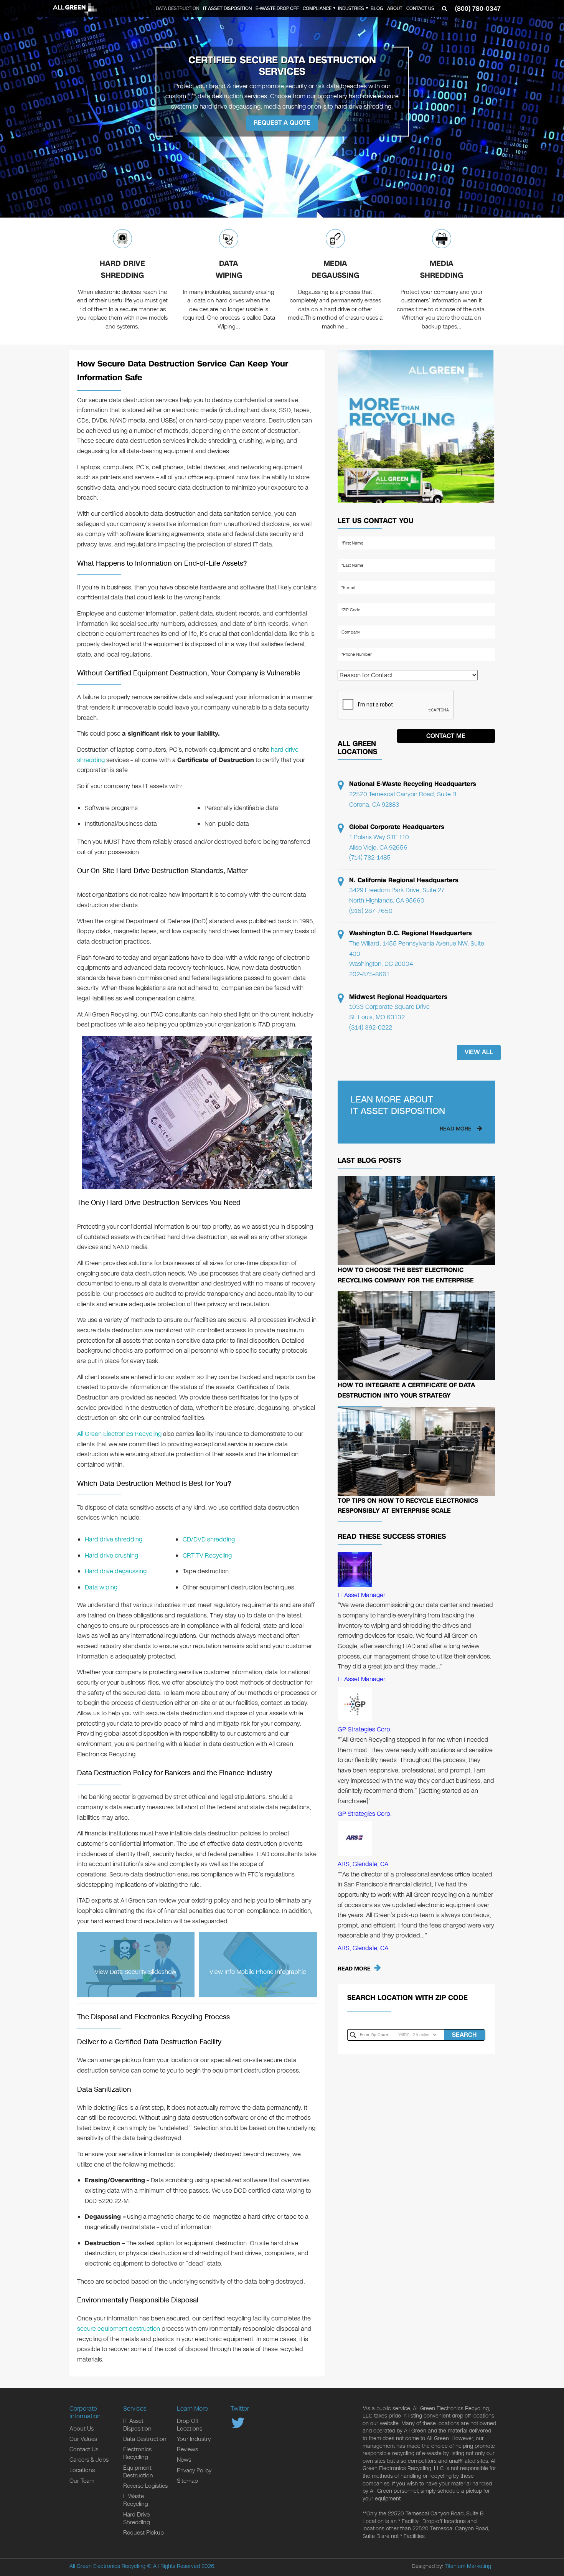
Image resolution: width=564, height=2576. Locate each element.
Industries (351, 8)
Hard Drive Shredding (122, 270)
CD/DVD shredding (209, 1539)
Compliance (317, 8)
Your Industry (194, 2439)
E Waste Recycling (136, 2500)
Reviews (187, 2449)
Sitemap (187, 2481)
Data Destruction (177, 8)
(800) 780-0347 (478, 9)
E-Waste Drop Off (277, 8)
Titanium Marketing (468, 2566)
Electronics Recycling (137, 2453)
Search (464, 2035)
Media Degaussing (335, 270)
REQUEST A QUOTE (282, 123)
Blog (377, 8)
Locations (82, 2470)
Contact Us (420, 8)
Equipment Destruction (138, 2472)
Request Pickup (143, 2533)
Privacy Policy (194, 2470)
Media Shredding (442, 270)
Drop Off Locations (190, 2425)
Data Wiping (229, 270)
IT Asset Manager (361, 1595)
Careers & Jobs (89, 2460)
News (184, 2460)
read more (456, 1129)
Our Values (83, 2439)
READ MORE (354, 1969)
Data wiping (101, 1587)
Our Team (82, 2481)
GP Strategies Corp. (365, 1729)
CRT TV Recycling (207, 1555)
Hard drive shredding (114, 1539)
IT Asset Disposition (227, 8)
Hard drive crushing (111, 1555)
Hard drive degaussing (116, 1571)
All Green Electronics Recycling (119, 1434)
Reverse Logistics (145, 2486)
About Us (82, 2429)
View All (479, 1052)
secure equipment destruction (119, 2329)
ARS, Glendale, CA (363, 1864)
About (395, 8)
